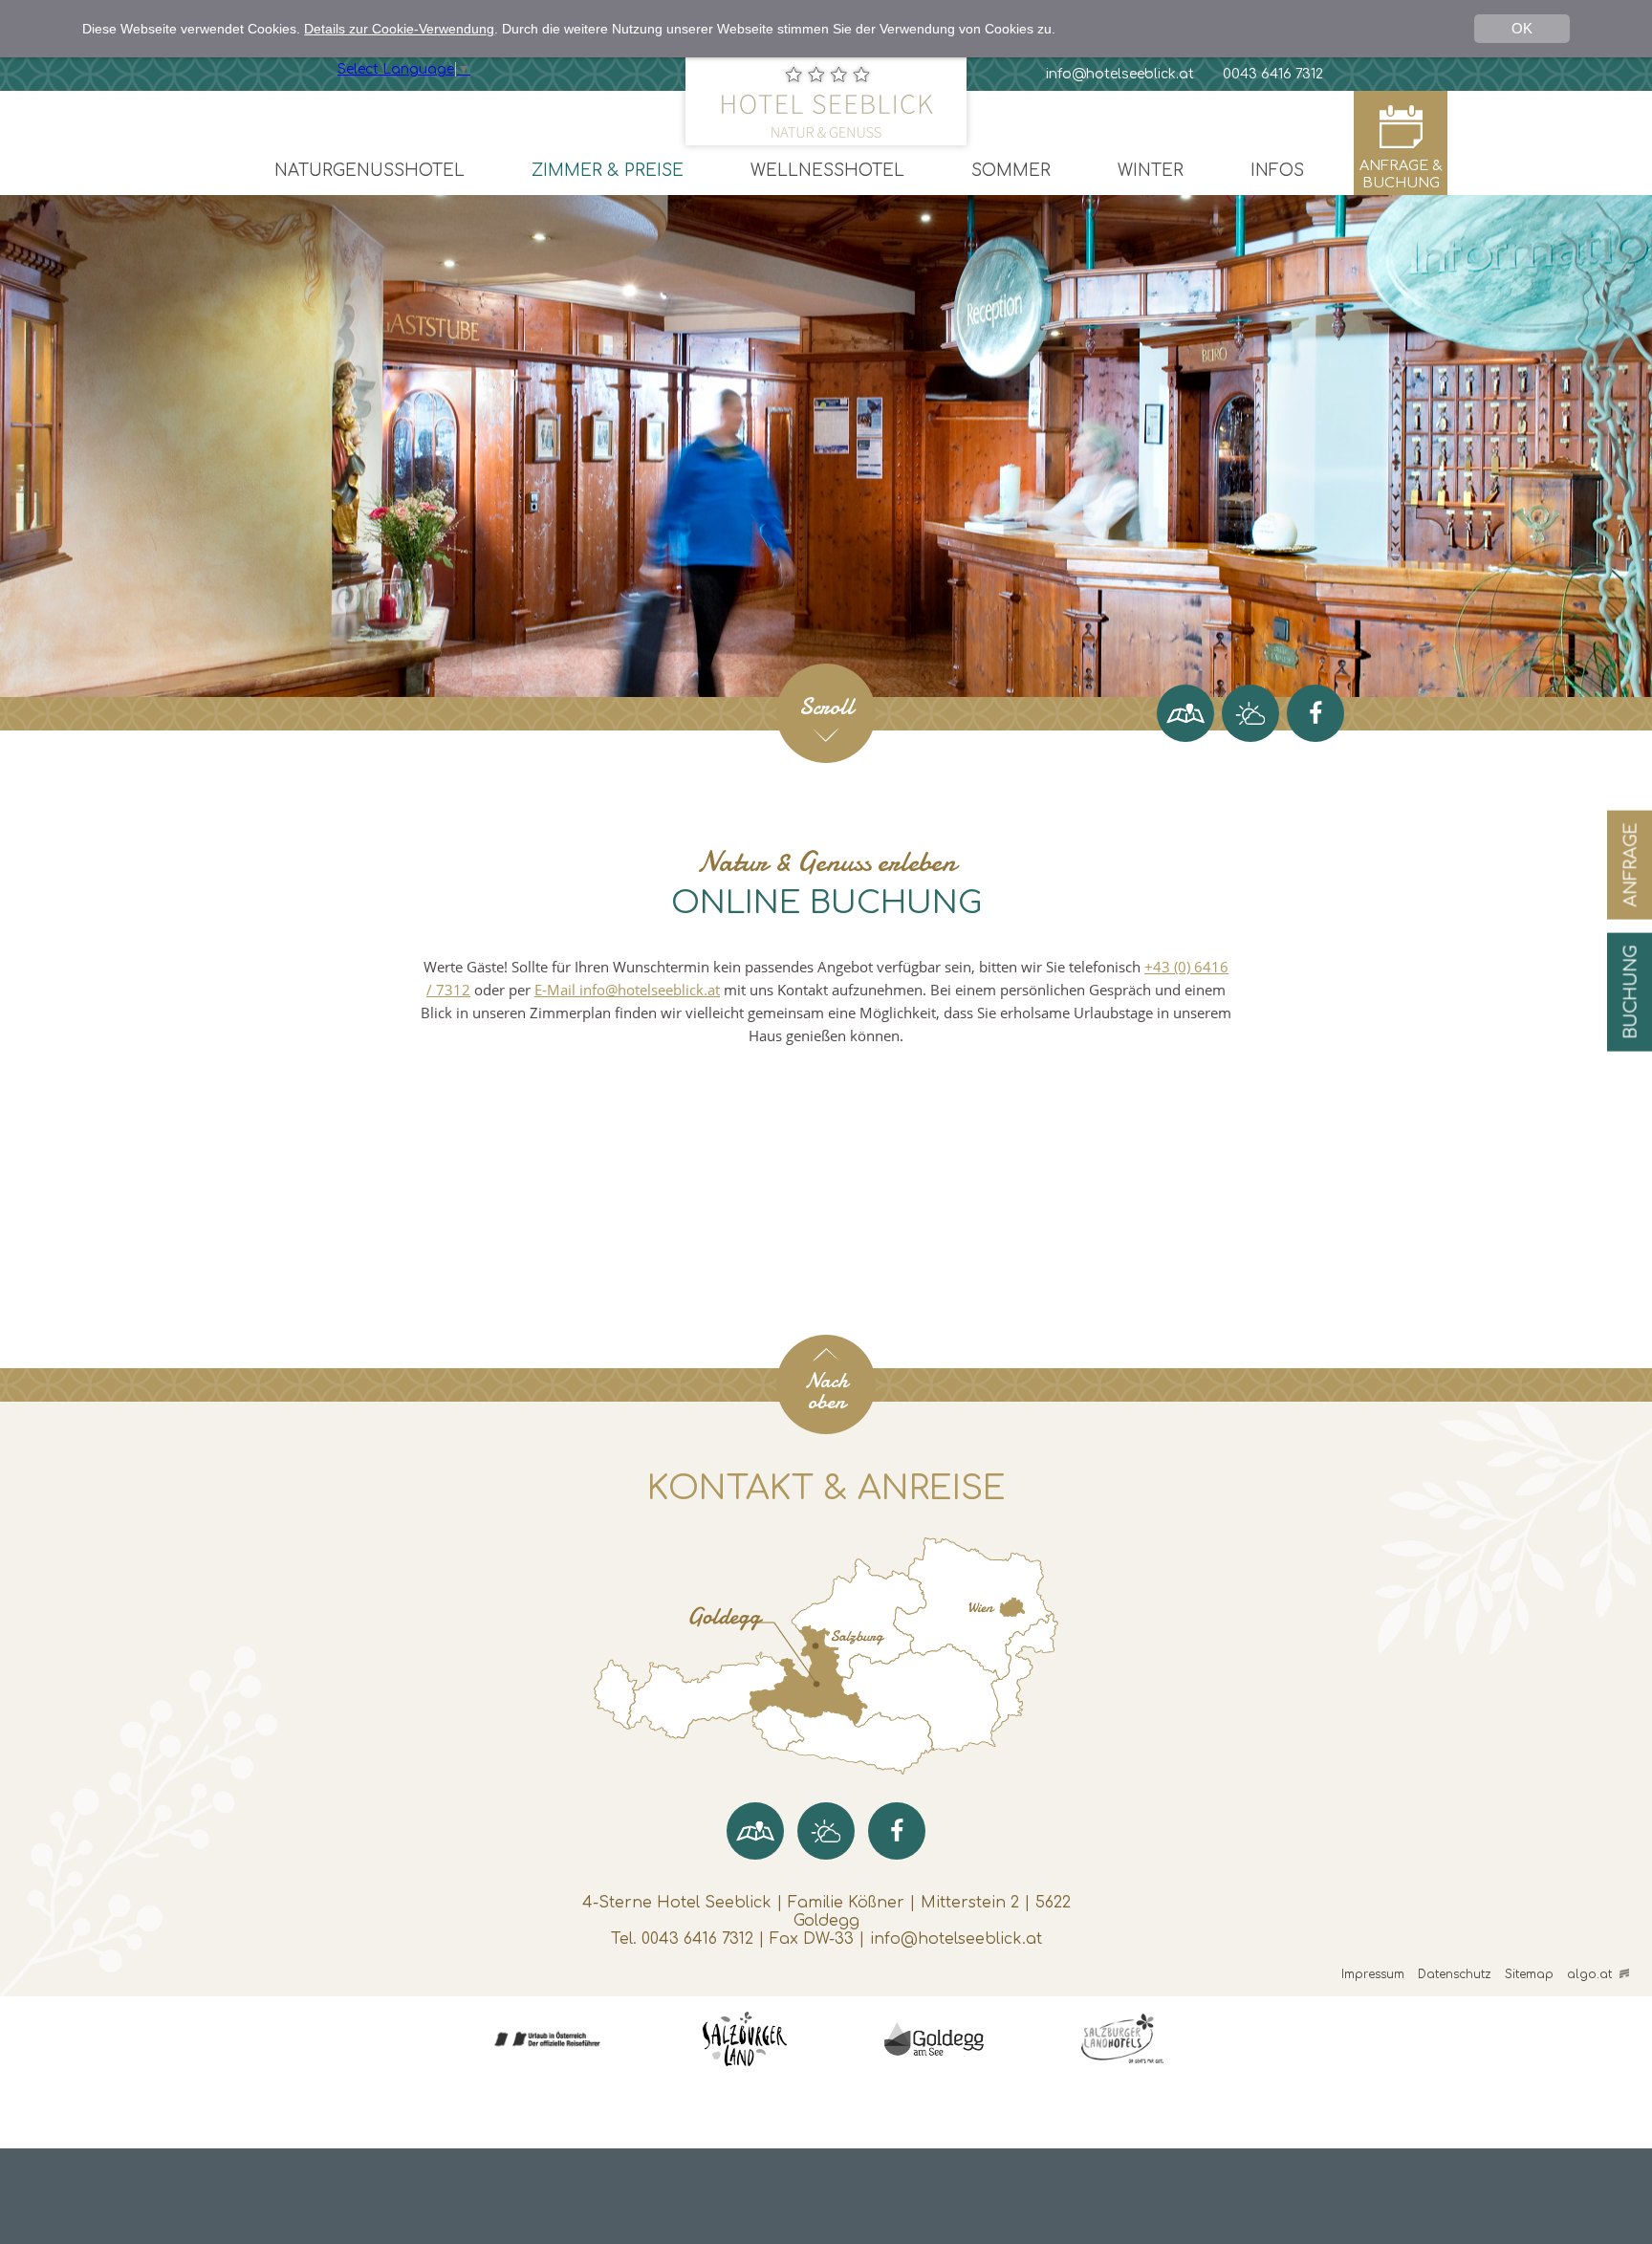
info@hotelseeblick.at (956, 1939)
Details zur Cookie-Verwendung (399, 29)
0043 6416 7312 (697, 1939)
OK (1522, 28)
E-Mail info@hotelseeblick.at (627, 990)
